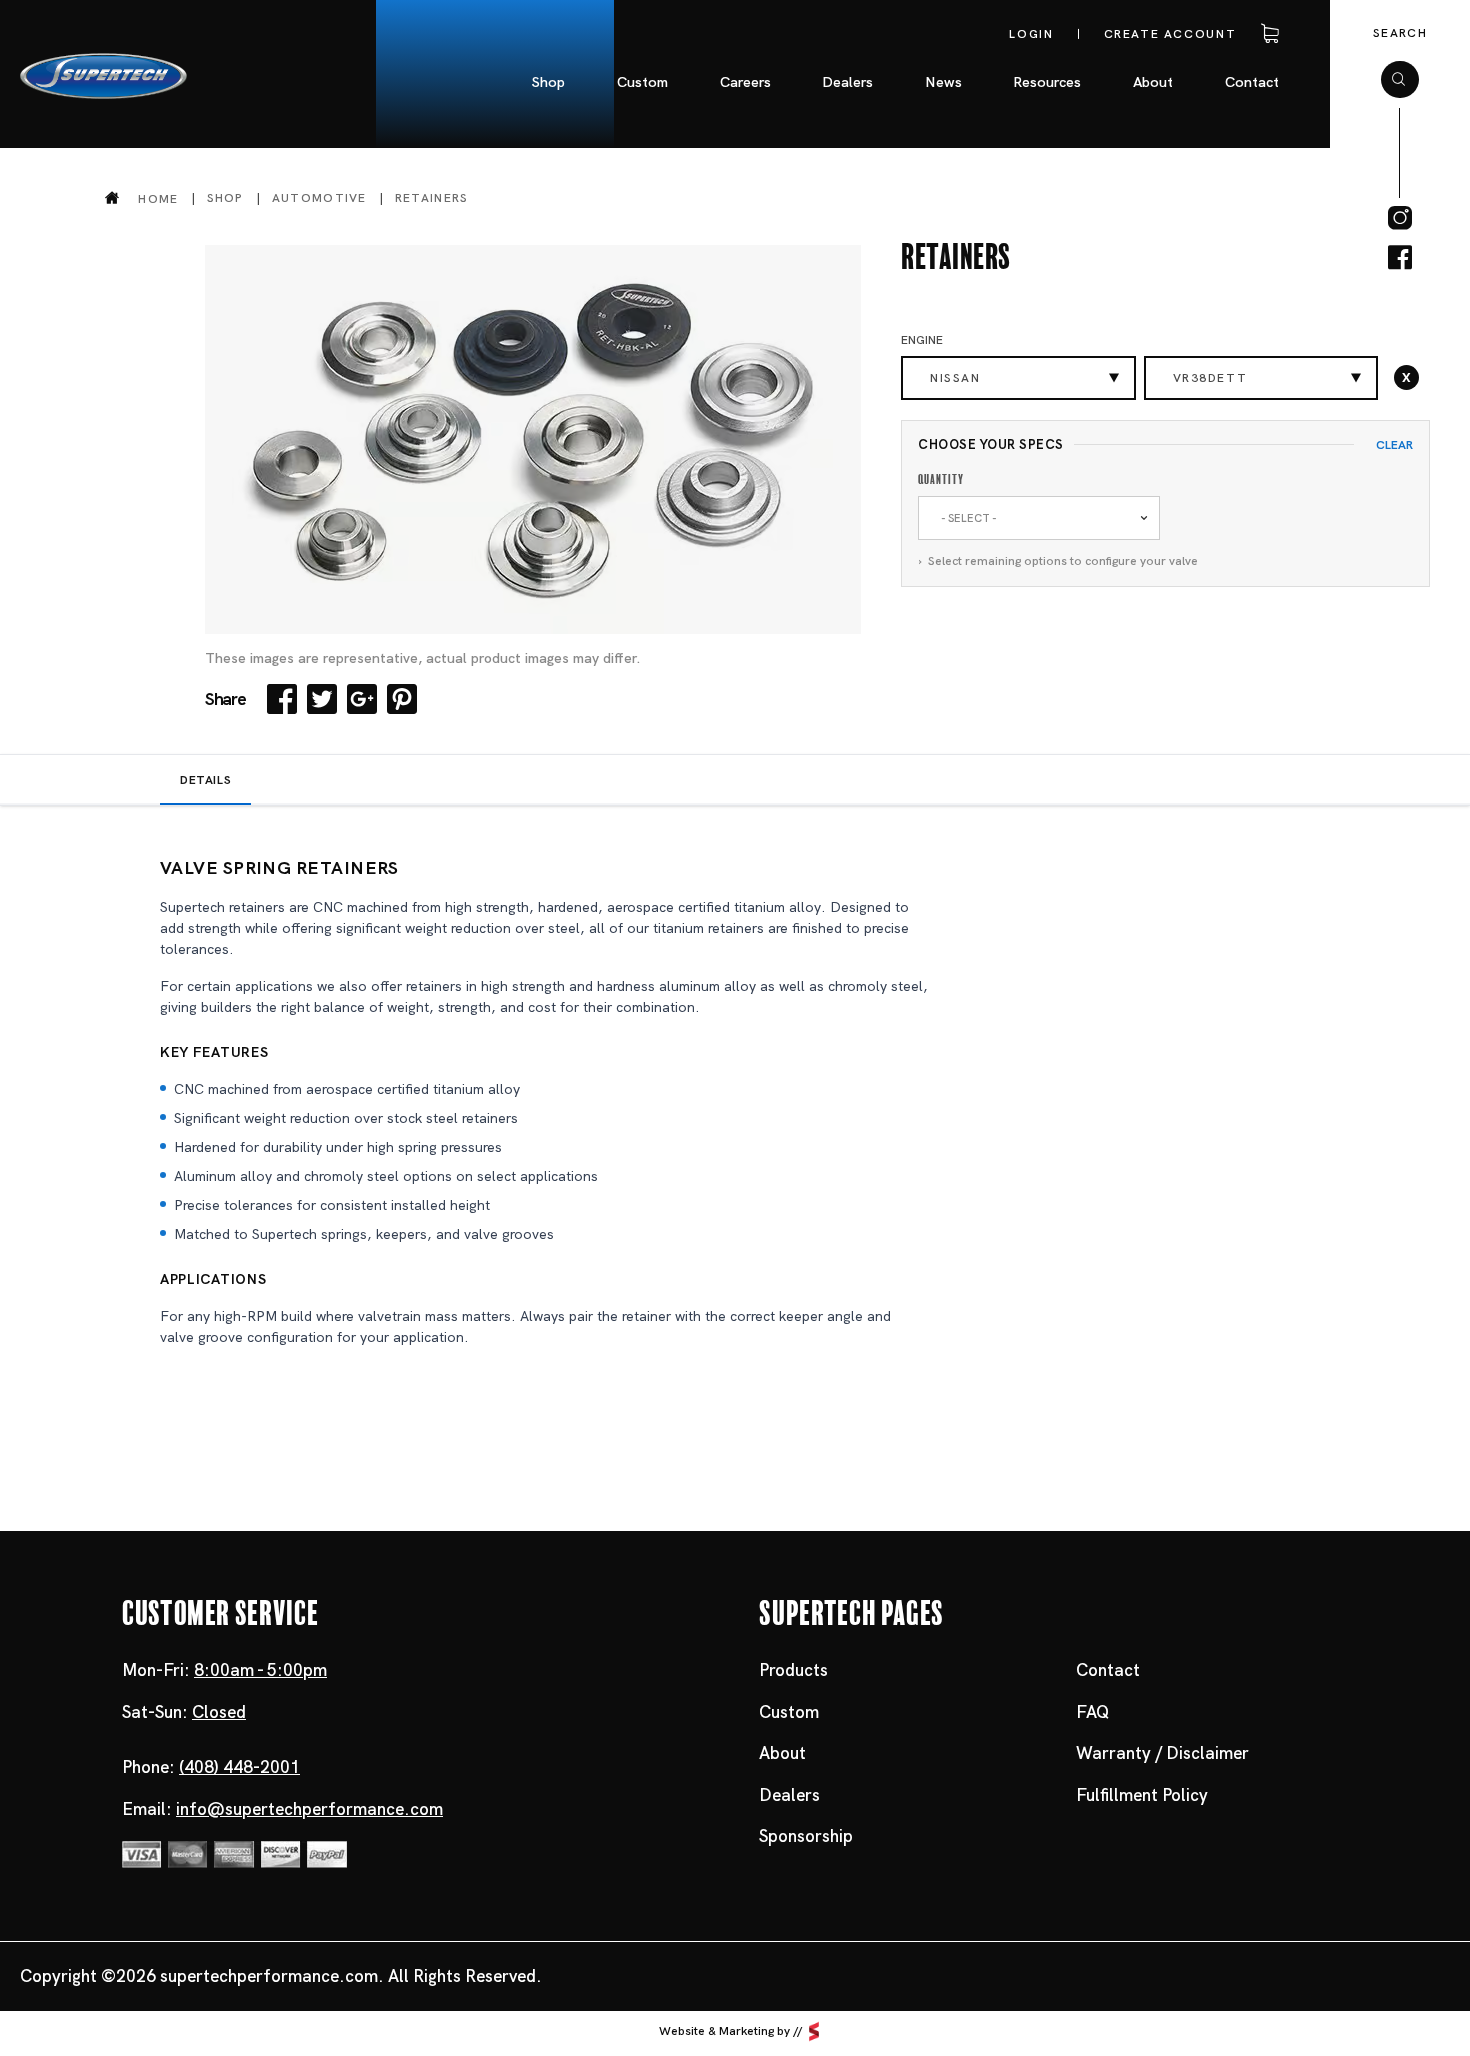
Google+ (362, 699)
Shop (225, 198)
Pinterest (402, 699)
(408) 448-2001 (239, 1767)
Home (158, 198)
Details (205, 780)
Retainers (432, 198)
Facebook (282, 699)
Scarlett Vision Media (814, 2032)
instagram (1400, 218)
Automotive (319, 198)
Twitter (322, 699)
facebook (1400, 258)
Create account (1170, 34)
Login (1031, 34)
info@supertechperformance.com (309, 1809)
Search (1400, 33)
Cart (1266, 34)
